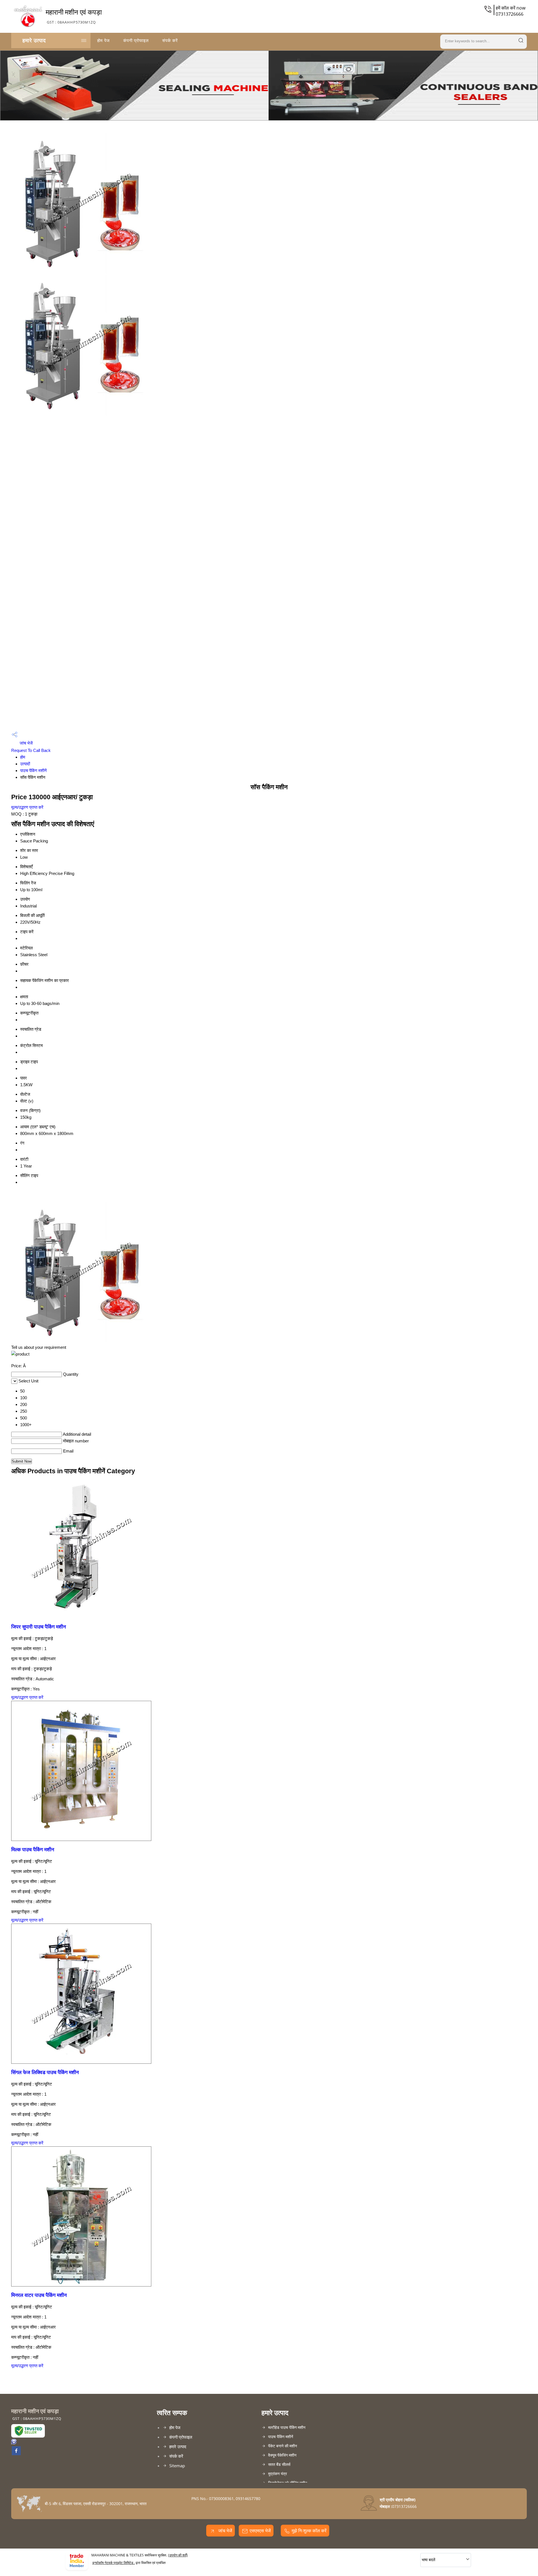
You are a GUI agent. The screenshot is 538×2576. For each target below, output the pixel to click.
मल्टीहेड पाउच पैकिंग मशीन (287, 2427)
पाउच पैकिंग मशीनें (33, 771)
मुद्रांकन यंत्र (278, 2474)
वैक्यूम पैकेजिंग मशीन (282, 2455)
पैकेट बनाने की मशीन (283, 2446)
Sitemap (177, 2466)
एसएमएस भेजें (260, 2531)
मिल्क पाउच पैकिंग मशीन (33, 1850)
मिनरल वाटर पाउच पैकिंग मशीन (39, 2295)
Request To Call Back (31, 750)
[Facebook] (16, 2454)
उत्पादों (25, 764)
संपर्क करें (170, 40)
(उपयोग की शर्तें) (178, 2555)
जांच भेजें (26, 743)
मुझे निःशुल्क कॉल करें (309, 2531)
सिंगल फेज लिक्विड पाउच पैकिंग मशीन (45, 2072)
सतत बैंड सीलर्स (279, 2464)
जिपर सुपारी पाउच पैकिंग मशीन (39, 1627)
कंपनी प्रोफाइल (136, 40)
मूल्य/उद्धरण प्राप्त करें (27, 807)
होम (23, 757)
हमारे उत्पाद (34, 40)
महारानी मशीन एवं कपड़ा (74, 16)
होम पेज (104, 40)
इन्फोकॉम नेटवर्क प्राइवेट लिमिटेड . (114, 2563)
